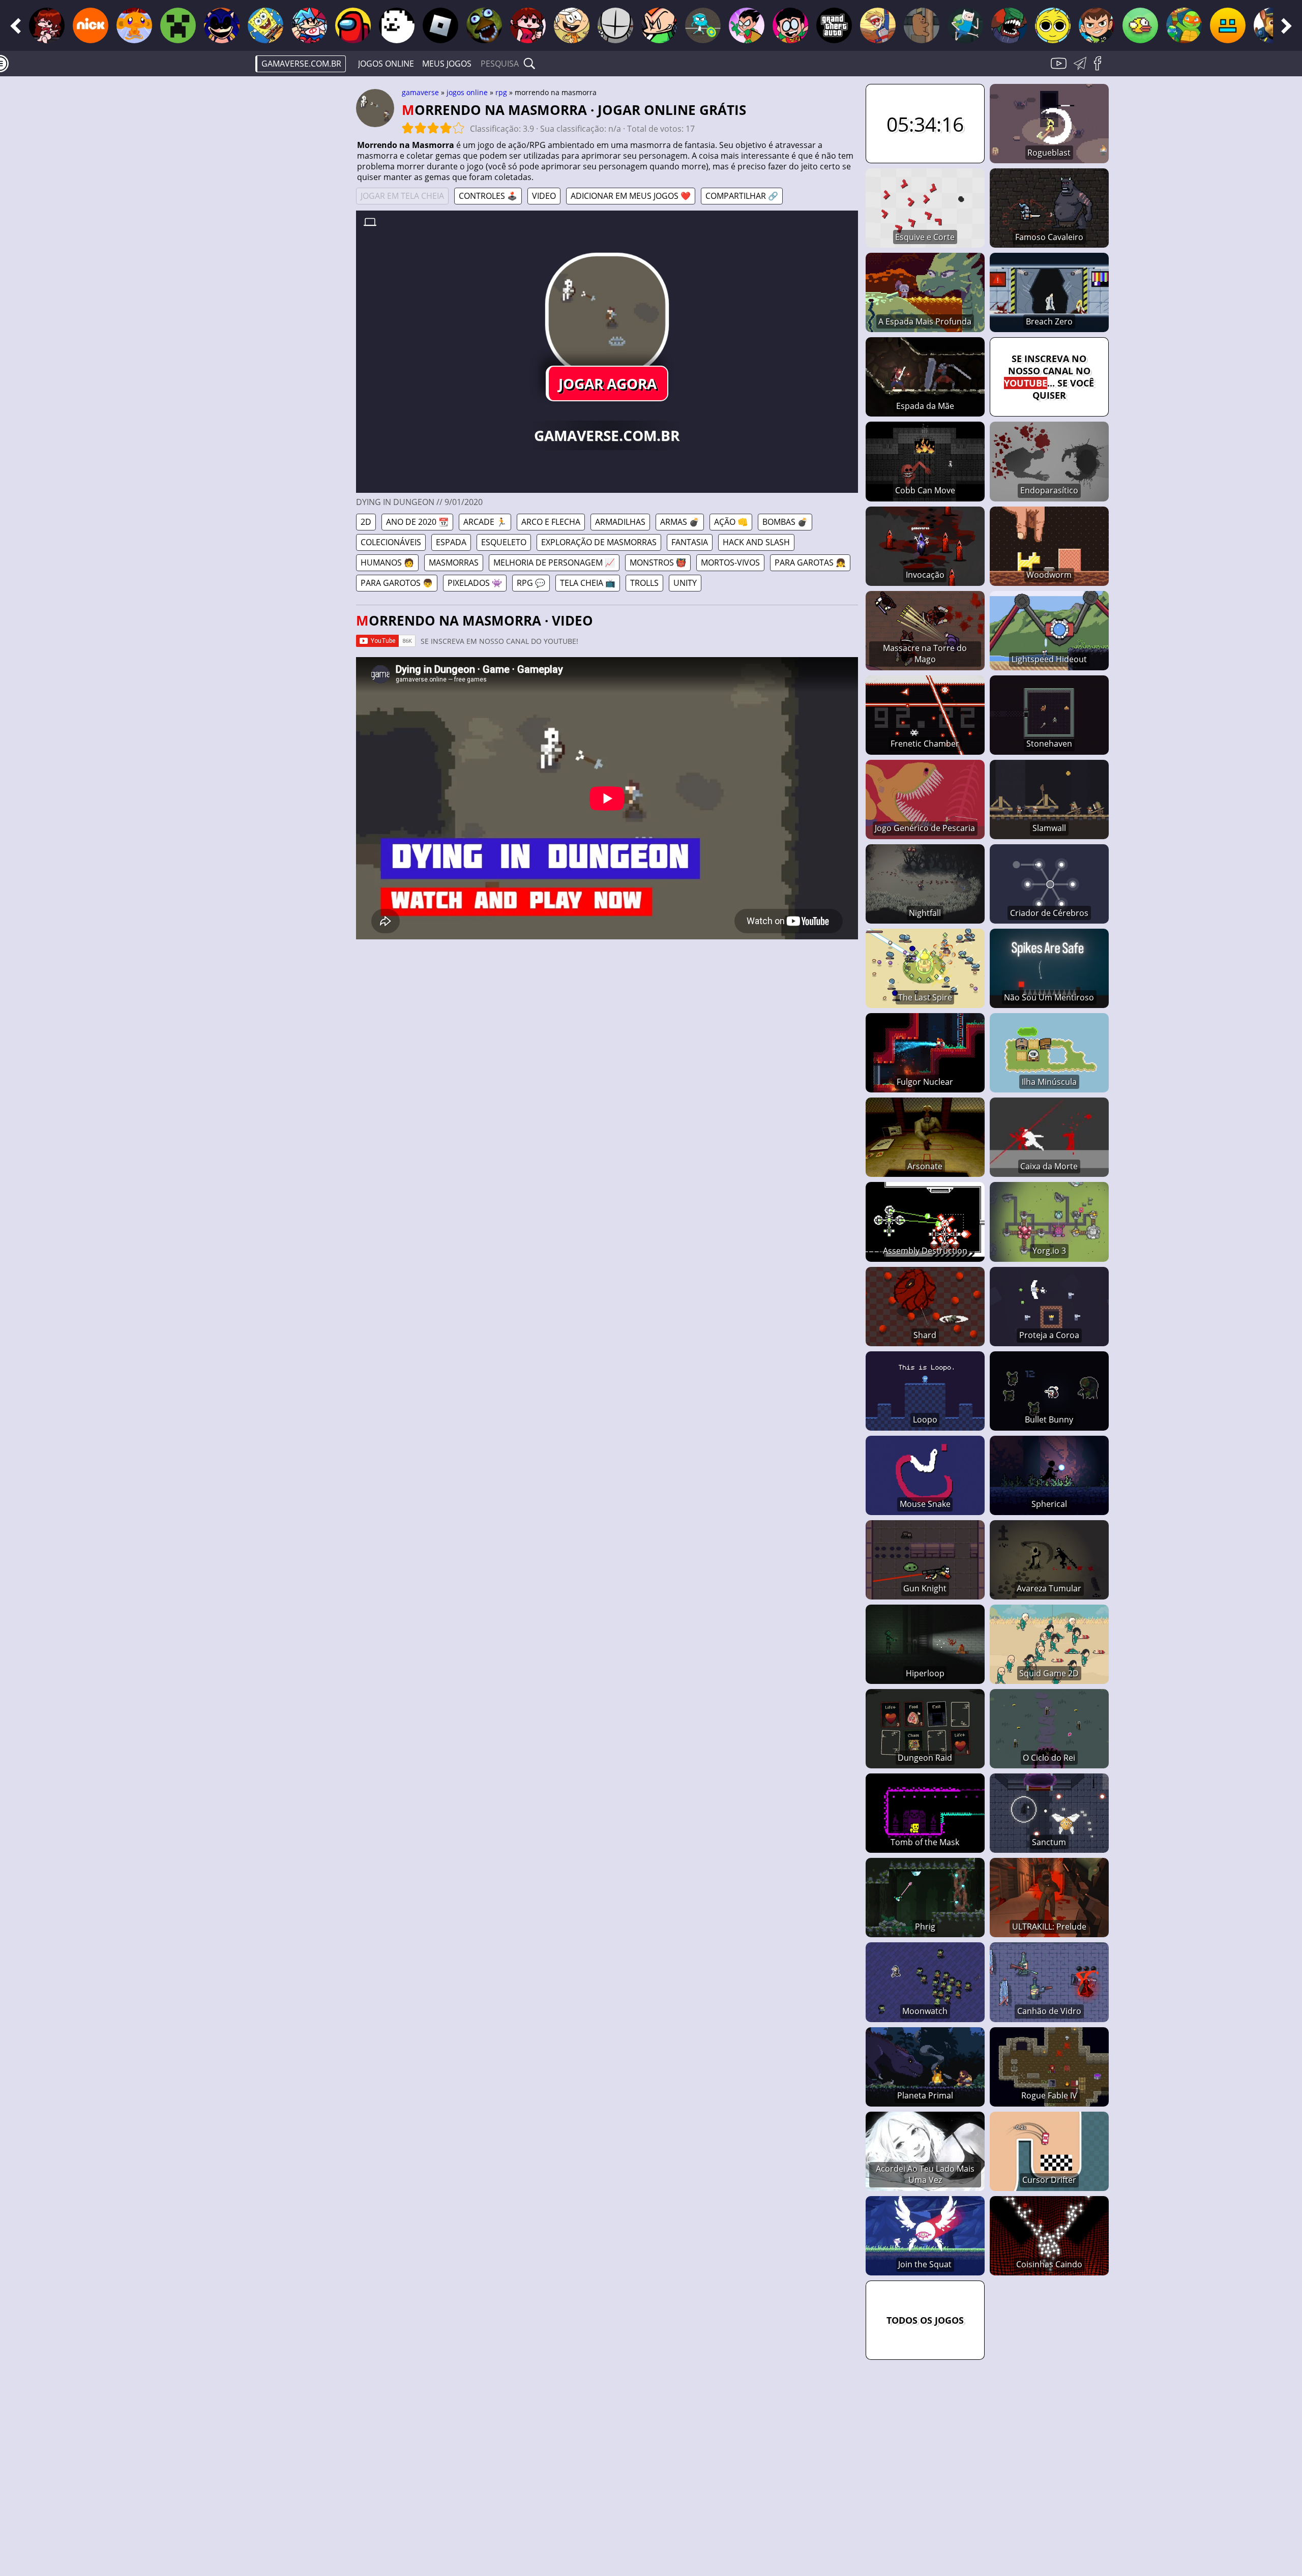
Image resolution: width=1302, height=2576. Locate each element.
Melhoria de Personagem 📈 (554, 562)
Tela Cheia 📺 (588, 583)
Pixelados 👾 (475, 583)
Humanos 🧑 (387, 562)
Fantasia (690, 542)
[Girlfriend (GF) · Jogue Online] (528, 25)
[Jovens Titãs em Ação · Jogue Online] (790, 25)
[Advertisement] (270, 242)
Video (544, 196)
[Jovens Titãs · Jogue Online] (747, 25)
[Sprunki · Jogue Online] (1053, 25)
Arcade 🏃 (485, 522)
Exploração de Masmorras (599, 542)
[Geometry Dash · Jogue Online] (1228, 25)
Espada (451, 542)
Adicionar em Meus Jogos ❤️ (631, 196)
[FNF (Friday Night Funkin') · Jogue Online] (47, 25)
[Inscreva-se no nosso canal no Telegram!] (1082, 69)
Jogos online (386, 64)
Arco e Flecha (551, 522)
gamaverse (420, 92)
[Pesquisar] (529, 64)
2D (366, 522)
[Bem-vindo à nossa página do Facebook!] (1101, 69)
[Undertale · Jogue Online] (397, 25)
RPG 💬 (531, 583)
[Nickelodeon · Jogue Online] (91, 25)
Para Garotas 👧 (810, 562)
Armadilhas (620, 522)
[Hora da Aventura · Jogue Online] (965, 25)
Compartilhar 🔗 (742, 196)
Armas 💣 (680, 522)
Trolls (644, 583)
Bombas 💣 (785, 522)
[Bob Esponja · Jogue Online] (265, 25)
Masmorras (454, 562)
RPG (501, 92)
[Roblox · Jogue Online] (440, 25)
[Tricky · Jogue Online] (1009, 25)
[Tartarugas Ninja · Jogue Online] (1184, 25)
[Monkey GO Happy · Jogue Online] (134, 25)
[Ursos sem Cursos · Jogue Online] (922, 25)
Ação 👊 (731, 522)
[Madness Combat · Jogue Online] (615, 25)
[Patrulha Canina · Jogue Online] (1271, 25)
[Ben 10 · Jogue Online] (1097, 25)
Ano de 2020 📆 (417, 522)
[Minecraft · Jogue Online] (178, 25)
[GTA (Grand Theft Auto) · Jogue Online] (834, 25)
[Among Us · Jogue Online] (353, 25)
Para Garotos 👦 (397, 583)
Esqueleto (504, 542)
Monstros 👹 (658, 562)
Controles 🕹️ (488, 196)
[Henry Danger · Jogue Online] (878, 25)
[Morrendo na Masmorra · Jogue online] (607, 315)
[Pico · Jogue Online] (659, 25)
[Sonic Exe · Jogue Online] (222, 25)
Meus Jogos (447, 64)
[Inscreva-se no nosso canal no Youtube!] (1060, 69)
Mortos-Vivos (730, 562)
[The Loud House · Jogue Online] (572, 25)
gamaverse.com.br (301, 64)
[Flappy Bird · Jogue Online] (1140, 25)
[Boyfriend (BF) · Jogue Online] (309, 25)
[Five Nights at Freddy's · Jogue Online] (484, 25)
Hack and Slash (756, 542)
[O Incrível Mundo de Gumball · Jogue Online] (703, 25)
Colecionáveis (391, 542)
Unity (685, 583)
